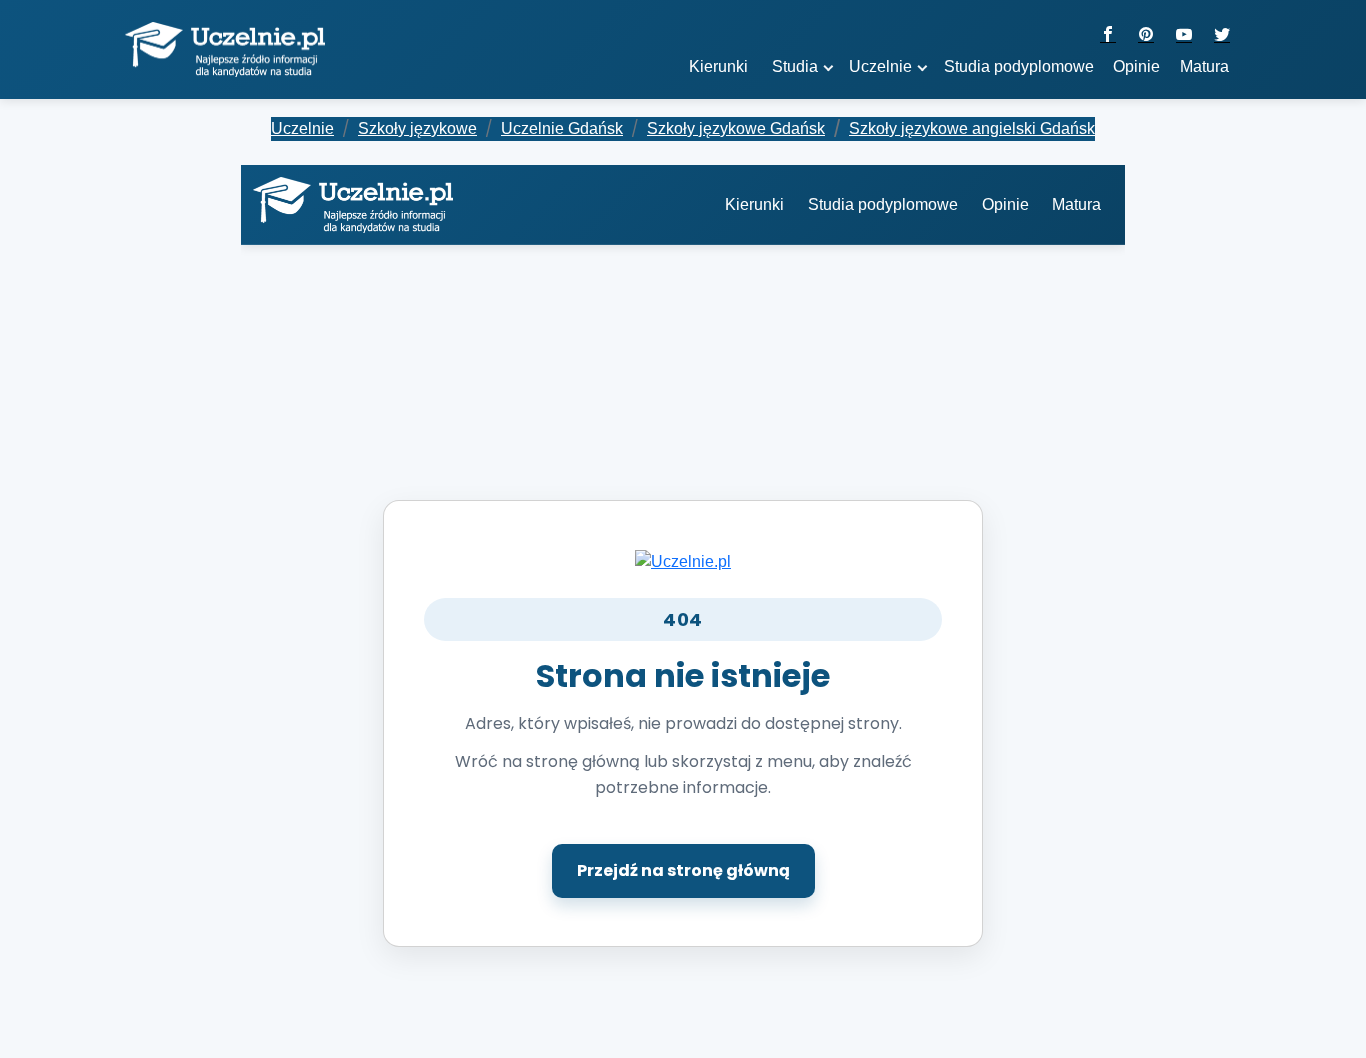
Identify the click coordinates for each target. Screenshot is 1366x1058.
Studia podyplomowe (883, 204)
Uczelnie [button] (880, 66)
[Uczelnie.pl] (683, 560)
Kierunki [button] (718, 66)
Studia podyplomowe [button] (1019, 66)
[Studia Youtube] (1184, 35)
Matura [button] (1204, 66)
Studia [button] (795, 66)
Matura (1076, 204)
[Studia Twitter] (1222, 35)
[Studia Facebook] (1108, 35)
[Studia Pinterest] (1146, 35)
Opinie (1136, 66)
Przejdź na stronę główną (683, 870)
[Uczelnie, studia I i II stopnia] (225, 50)
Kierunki (754, 204)
